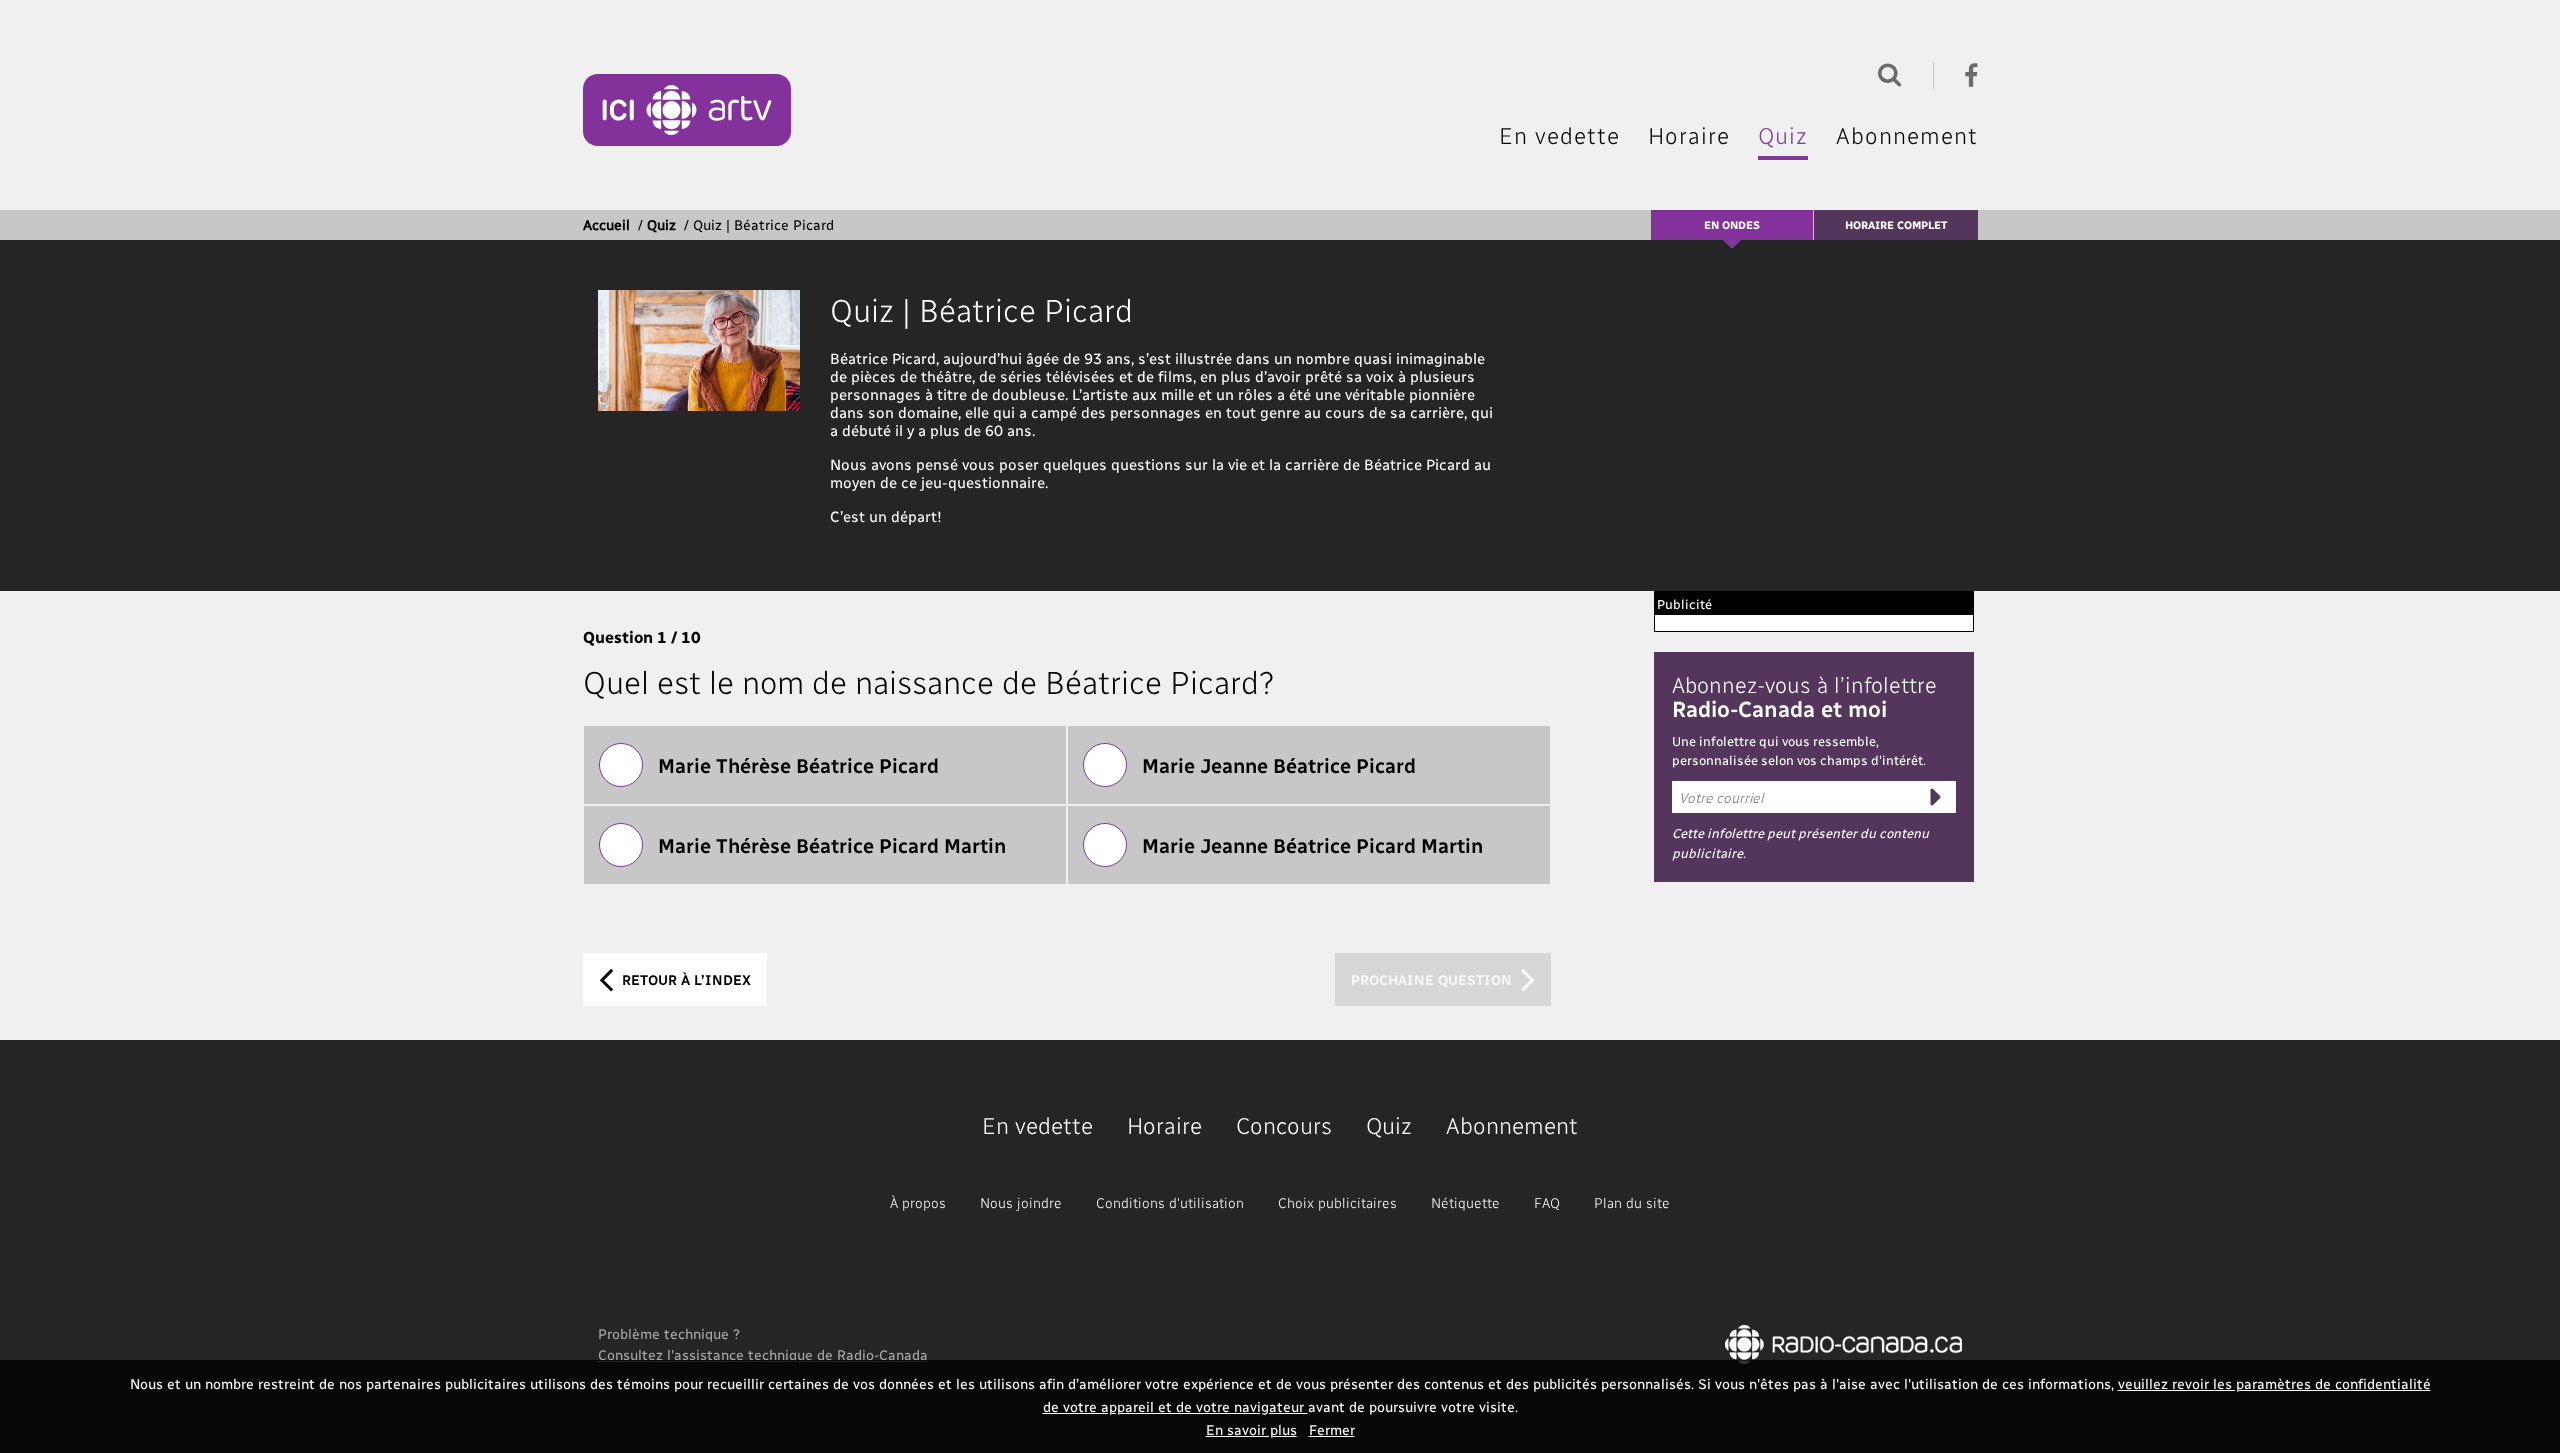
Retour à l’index (684, 979)
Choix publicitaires (1337, 1202)
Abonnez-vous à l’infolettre (1804, 696)
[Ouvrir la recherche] (1885, 72)
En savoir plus (1251, 1429)
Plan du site (1632, 1202)
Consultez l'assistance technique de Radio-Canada (763, 1354)
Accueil (606, 224)
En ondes (1732, 224)
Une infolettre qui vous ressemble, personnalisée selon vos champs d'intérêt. (1799, 750)
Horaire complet (1896, 224)
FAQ (1547, 1202)
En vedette (1559, 135)
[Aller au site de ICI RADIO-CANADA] (1843, 1342)
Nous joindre (1021, 1202)
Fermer (1332, 1429)
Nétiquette (1465, 1202)
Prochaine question (1433, 979)
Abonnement (1907, 135)
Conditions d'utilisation (1170, 1202)
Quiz (1783, 135)
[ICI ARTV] (687, 110)
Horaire (1689, 135)
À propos (918, 1202)
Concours (1284, 1124)
